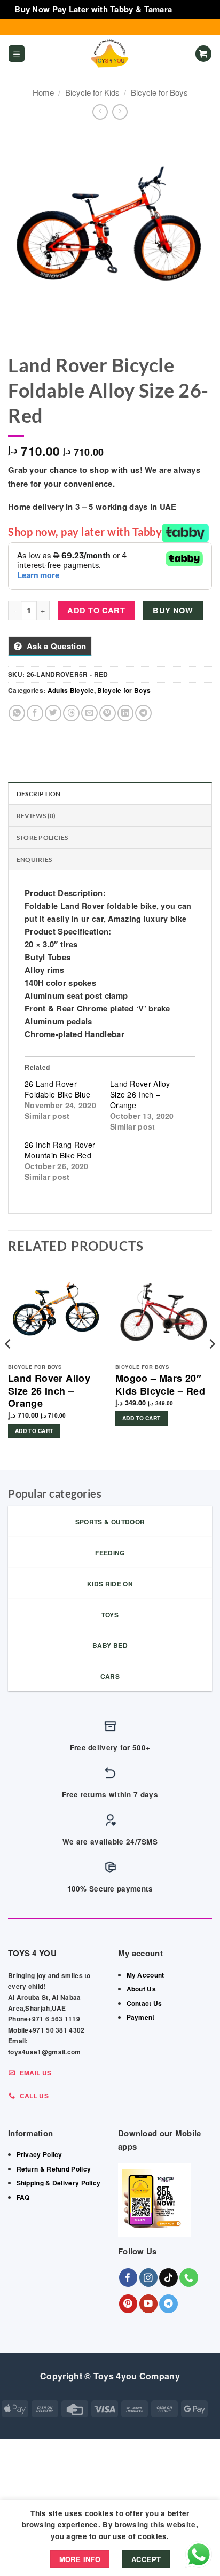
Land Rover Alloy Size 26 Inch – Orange (140, 1094)
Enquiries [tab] (34, 859)
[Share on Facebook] (35, 713)
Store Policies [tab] (42, 838)
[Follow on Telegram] (168, 2304)
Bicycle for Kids (92, 92)
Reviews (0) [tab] (36, 816)
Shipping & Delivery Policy (59, 2183)
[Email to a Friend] (89, 713)
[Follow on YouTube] (149, 2304)
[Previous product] (120, 112)
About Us (141, 1989)
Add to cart (96, 610)
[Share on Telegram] (143, 713)
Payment (141, 2017)
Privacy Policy (40, 2154)
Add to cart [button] (34, 1431)
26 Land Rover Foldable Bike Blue (57, 1089)
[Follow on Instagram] (149, 2278)
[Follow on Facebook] (128, 2278)
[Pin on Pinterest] (108, 713)
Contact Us (144, 2003)
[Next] (211, 1365)
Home (43, 92)
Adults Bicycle (71, 690)
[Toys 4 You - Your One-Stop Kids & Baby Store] (110, 54)
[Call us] (189, 2278)
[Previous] (9, 1365)
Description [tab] (39, 794)
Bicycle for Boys (159, 92)
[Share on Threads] (71, 713)
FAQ (23, 2197)
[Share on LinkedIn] (126, 713)
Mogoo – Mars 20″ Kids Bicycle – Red (160, 1385)
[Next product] (100, 112)
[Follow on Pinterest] (128, 2304)
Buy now (173, 610)
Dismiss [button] (190, 9)
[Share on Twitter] (53, 713)
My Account (146, 1975)
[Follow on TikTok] (168, 2278)
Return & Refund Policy (54, 2169)
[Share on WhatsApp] (17, 713)
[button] (17, 54)
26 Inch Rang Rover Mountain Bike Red (60, 1150)
